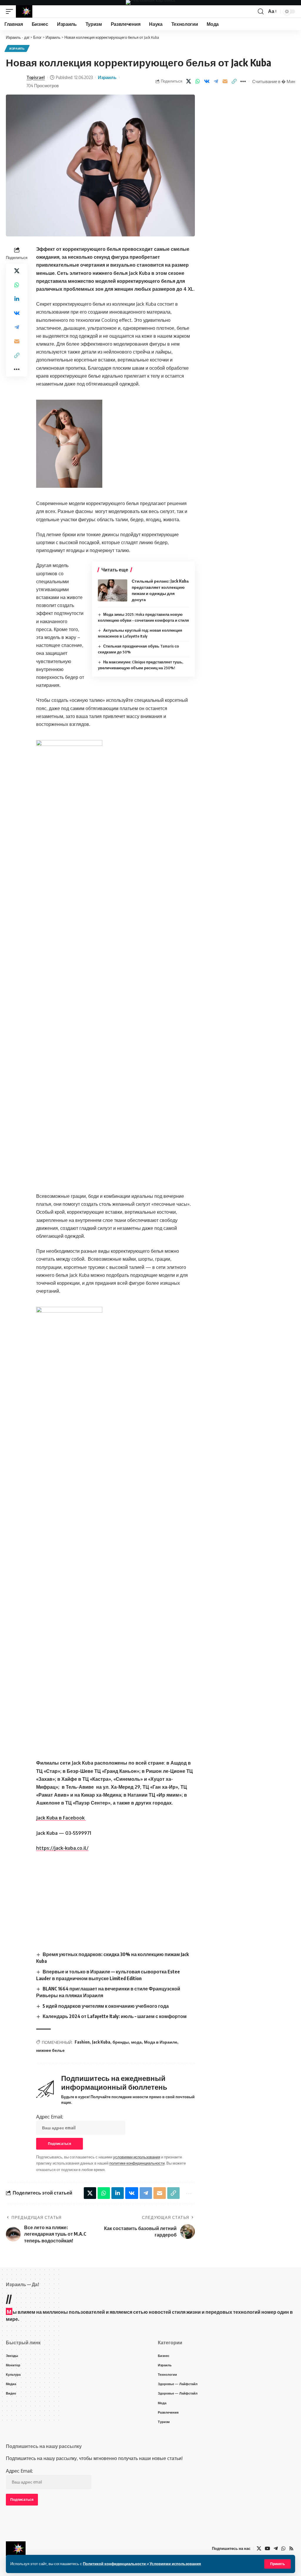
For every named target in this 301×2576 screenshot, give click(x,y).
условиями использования (137, 2157)
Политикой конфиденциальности (115, 2564)
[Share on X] (188, 81)
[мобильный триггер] (11, 11)
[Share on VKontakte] (207, 81)
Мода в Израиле (161, 2042)
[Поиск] (261, 11)
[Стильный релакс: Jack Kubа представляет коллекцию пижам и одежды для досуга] (113, 590)
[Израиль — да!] (16, 2549)
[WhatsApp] (283, 2549)
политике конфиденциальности (137, 2163)
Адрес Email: (50, 2117)
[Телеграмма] (276, 2549)
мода (136, 2042)
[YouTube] (267, 2549)
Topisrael (36, 77)
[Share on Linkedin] (17, 299)
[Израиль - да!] (24, 11)
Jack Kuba (101, 2042)
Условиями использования (175, 2564)
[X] (259, 2549)
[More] (243, 81)
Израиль (17, 48)
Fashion (82, 2042)
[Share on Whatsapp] (198, 81)
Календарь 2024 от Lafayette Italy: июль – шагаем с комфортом (115, 2016)
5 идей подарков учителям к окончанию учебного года (106, 2006)
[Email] (225, 81)
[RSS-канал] (291, 2549)
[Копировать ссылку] (234, 81)
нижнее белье (50, 2050)
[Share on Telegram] (216, 81)
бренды (121, 2042)
